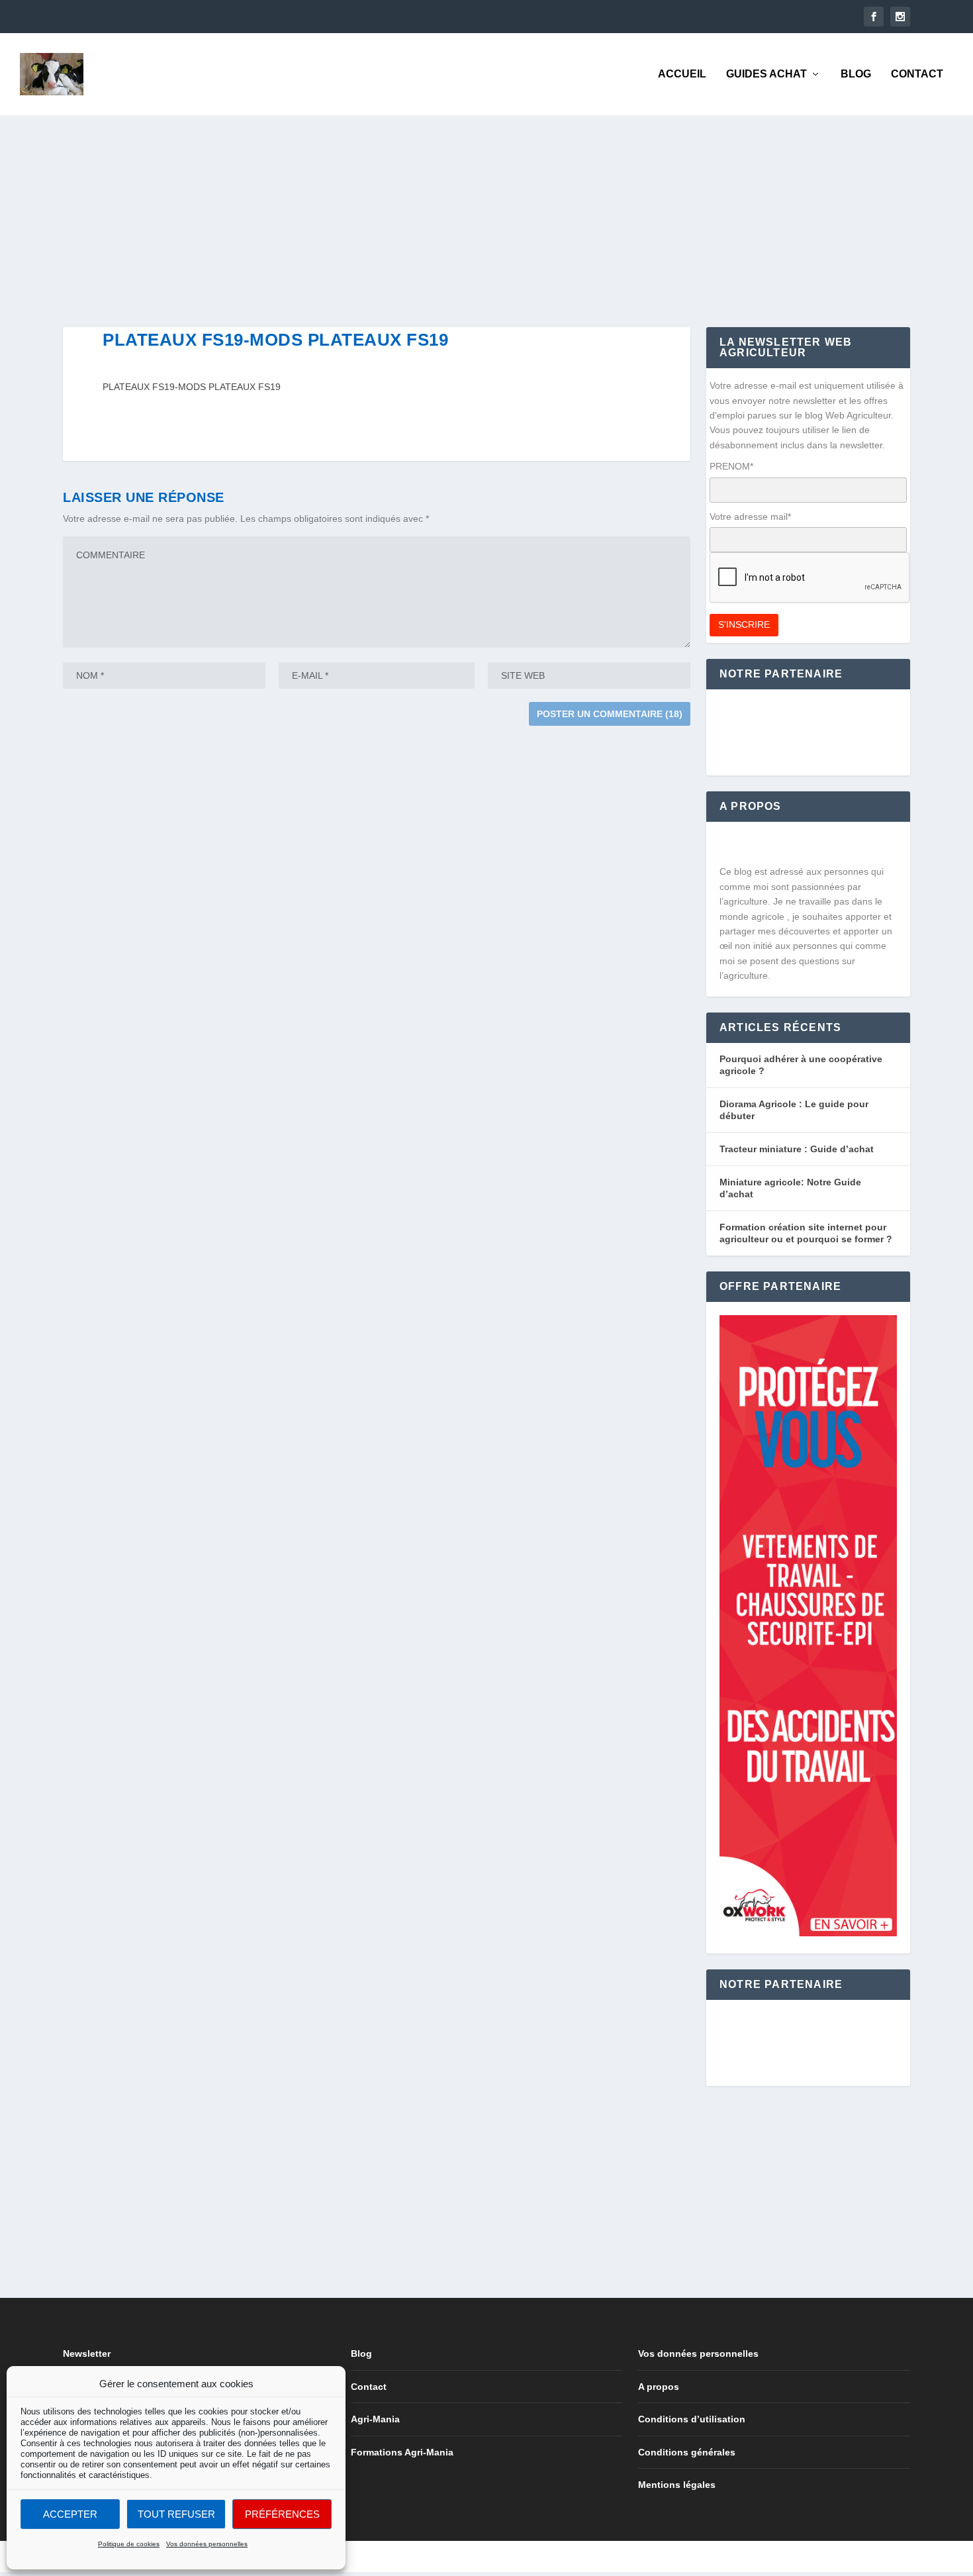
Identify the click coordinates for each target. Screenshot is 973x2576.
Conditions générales (687, 2452)
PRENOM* (731, 466)
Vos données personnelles (207, 2544)
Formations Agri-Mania (402, 2452)
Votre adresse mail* (750, 517)
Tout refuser (176, 2514)
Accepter (70, 2514)
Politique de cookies (129, 2544)
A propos (659, 2387)
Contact (917, 74)
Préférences (282, 2514)
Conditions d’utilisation (692, 2419)
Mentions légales (677, 2485)
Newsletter (87, 2353)
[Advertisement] (460, 208)
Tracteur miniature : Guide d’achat (797, 1149)
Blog (856, 74)
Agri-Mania (375, 2419)
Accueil (682, 74)
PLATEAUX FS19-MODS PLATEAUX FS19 (192, 387)
